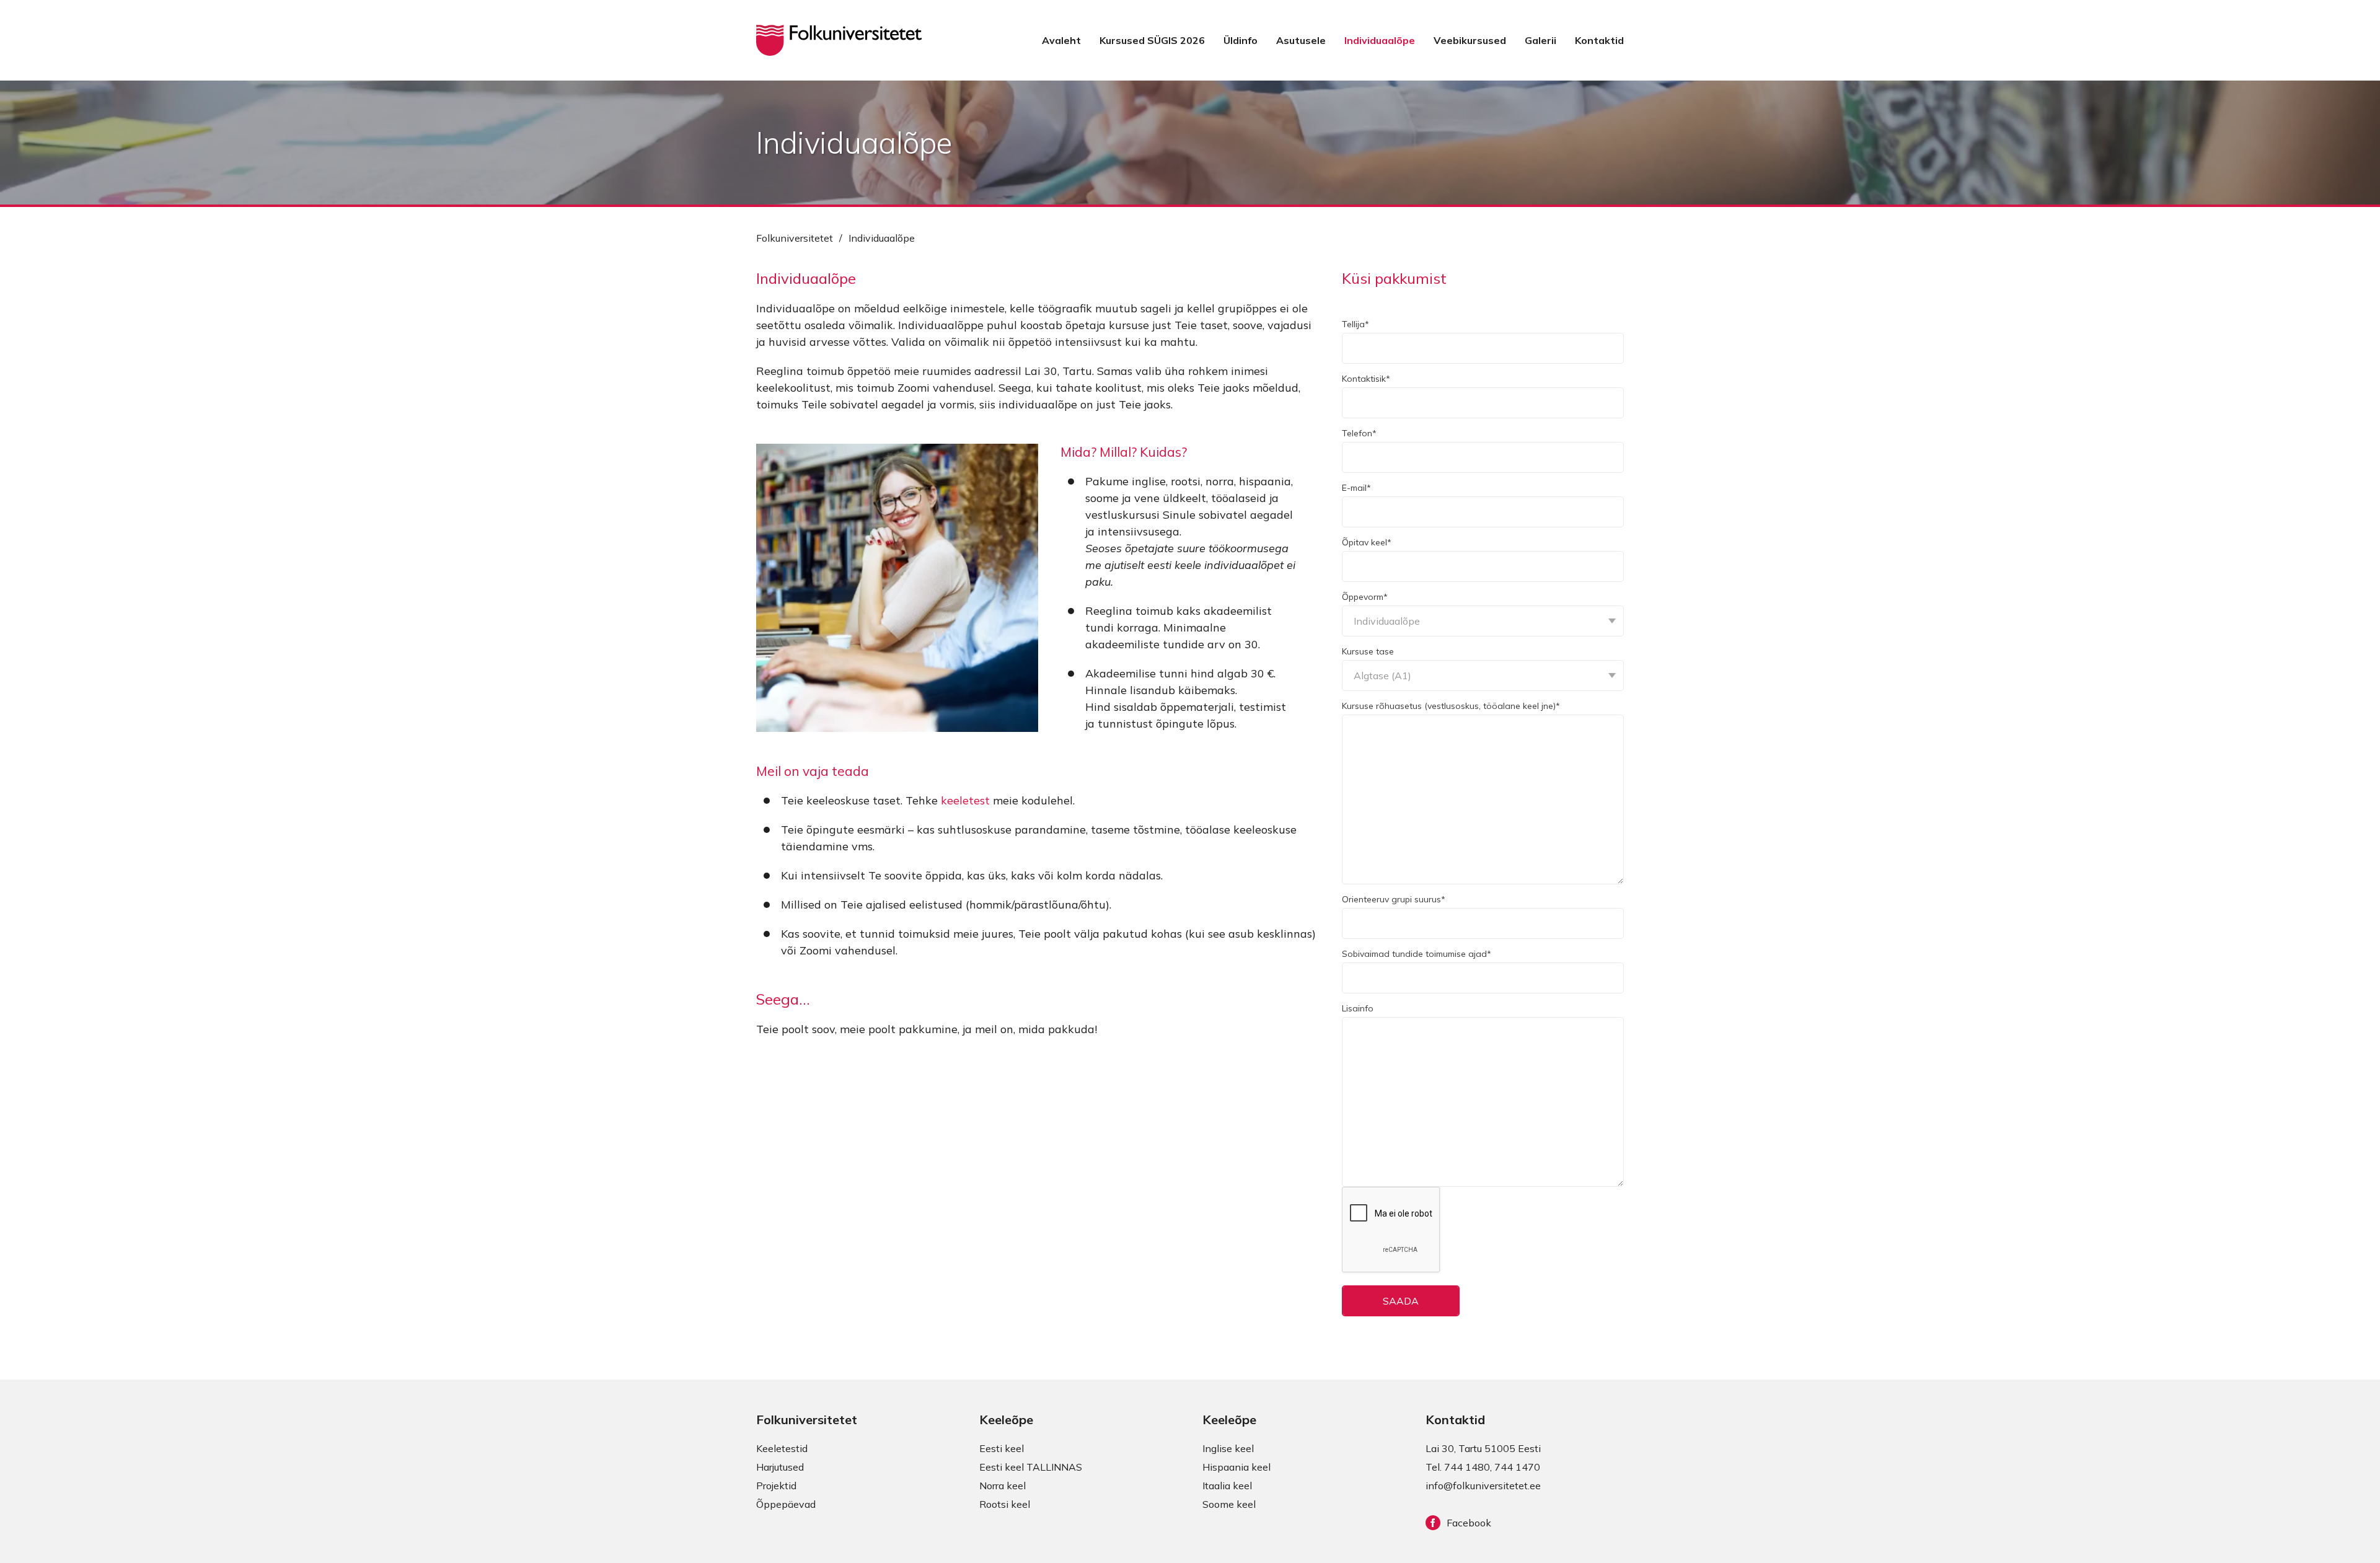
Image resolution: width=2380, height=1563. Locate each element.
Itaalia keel (1227, 1486)
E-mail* (1356, 488)
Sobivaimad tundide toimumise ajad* (1417, 954)
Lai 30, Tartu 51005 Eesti (1483, 1448)
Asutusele (1301, 40)
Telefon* (1359, 433)
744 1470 (1517, 1467)
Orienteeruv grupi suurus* (1394, 899)
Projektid (776, 1486)
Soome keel (1229, 1504)
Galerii (1540, 40)
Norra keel (1003, 1486)
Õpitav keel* (1367, 542)
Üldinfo (1241, 40)
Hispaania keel (1236, 1467)
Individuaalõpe (1380, 40)
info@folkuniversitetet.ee (1483, 1486)
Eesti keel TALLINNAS (1031, 1467)
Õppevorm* (1365, 597)
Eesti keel (1002, 1448)
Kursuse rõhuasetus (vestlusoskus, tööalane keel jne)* (1451, 706)
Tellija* (1355, 324)
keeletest (965, 800)
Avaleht (1061, 40)
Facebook (1469, 1523)
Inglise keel (1228, 1448)
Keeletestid (782, 1448)
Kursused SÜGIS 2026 (1152, 40)
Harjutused (780, 1467)
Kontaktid (1599, 40)
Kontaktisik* (1366, 379)
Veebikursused (1470, 40)
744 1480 (1467, 1467)
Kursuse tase (1368, 651)
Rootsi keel (1005, 1504)
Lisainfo (1358, 1008)
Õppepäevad (786, 1504)
